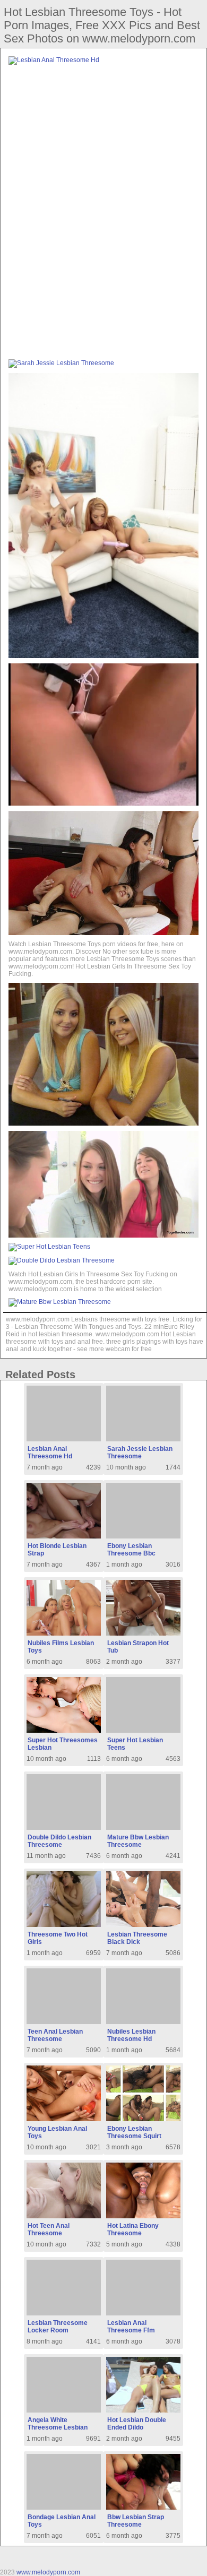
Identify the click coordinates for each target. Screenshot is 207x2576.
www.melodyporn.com (48, 2572)
